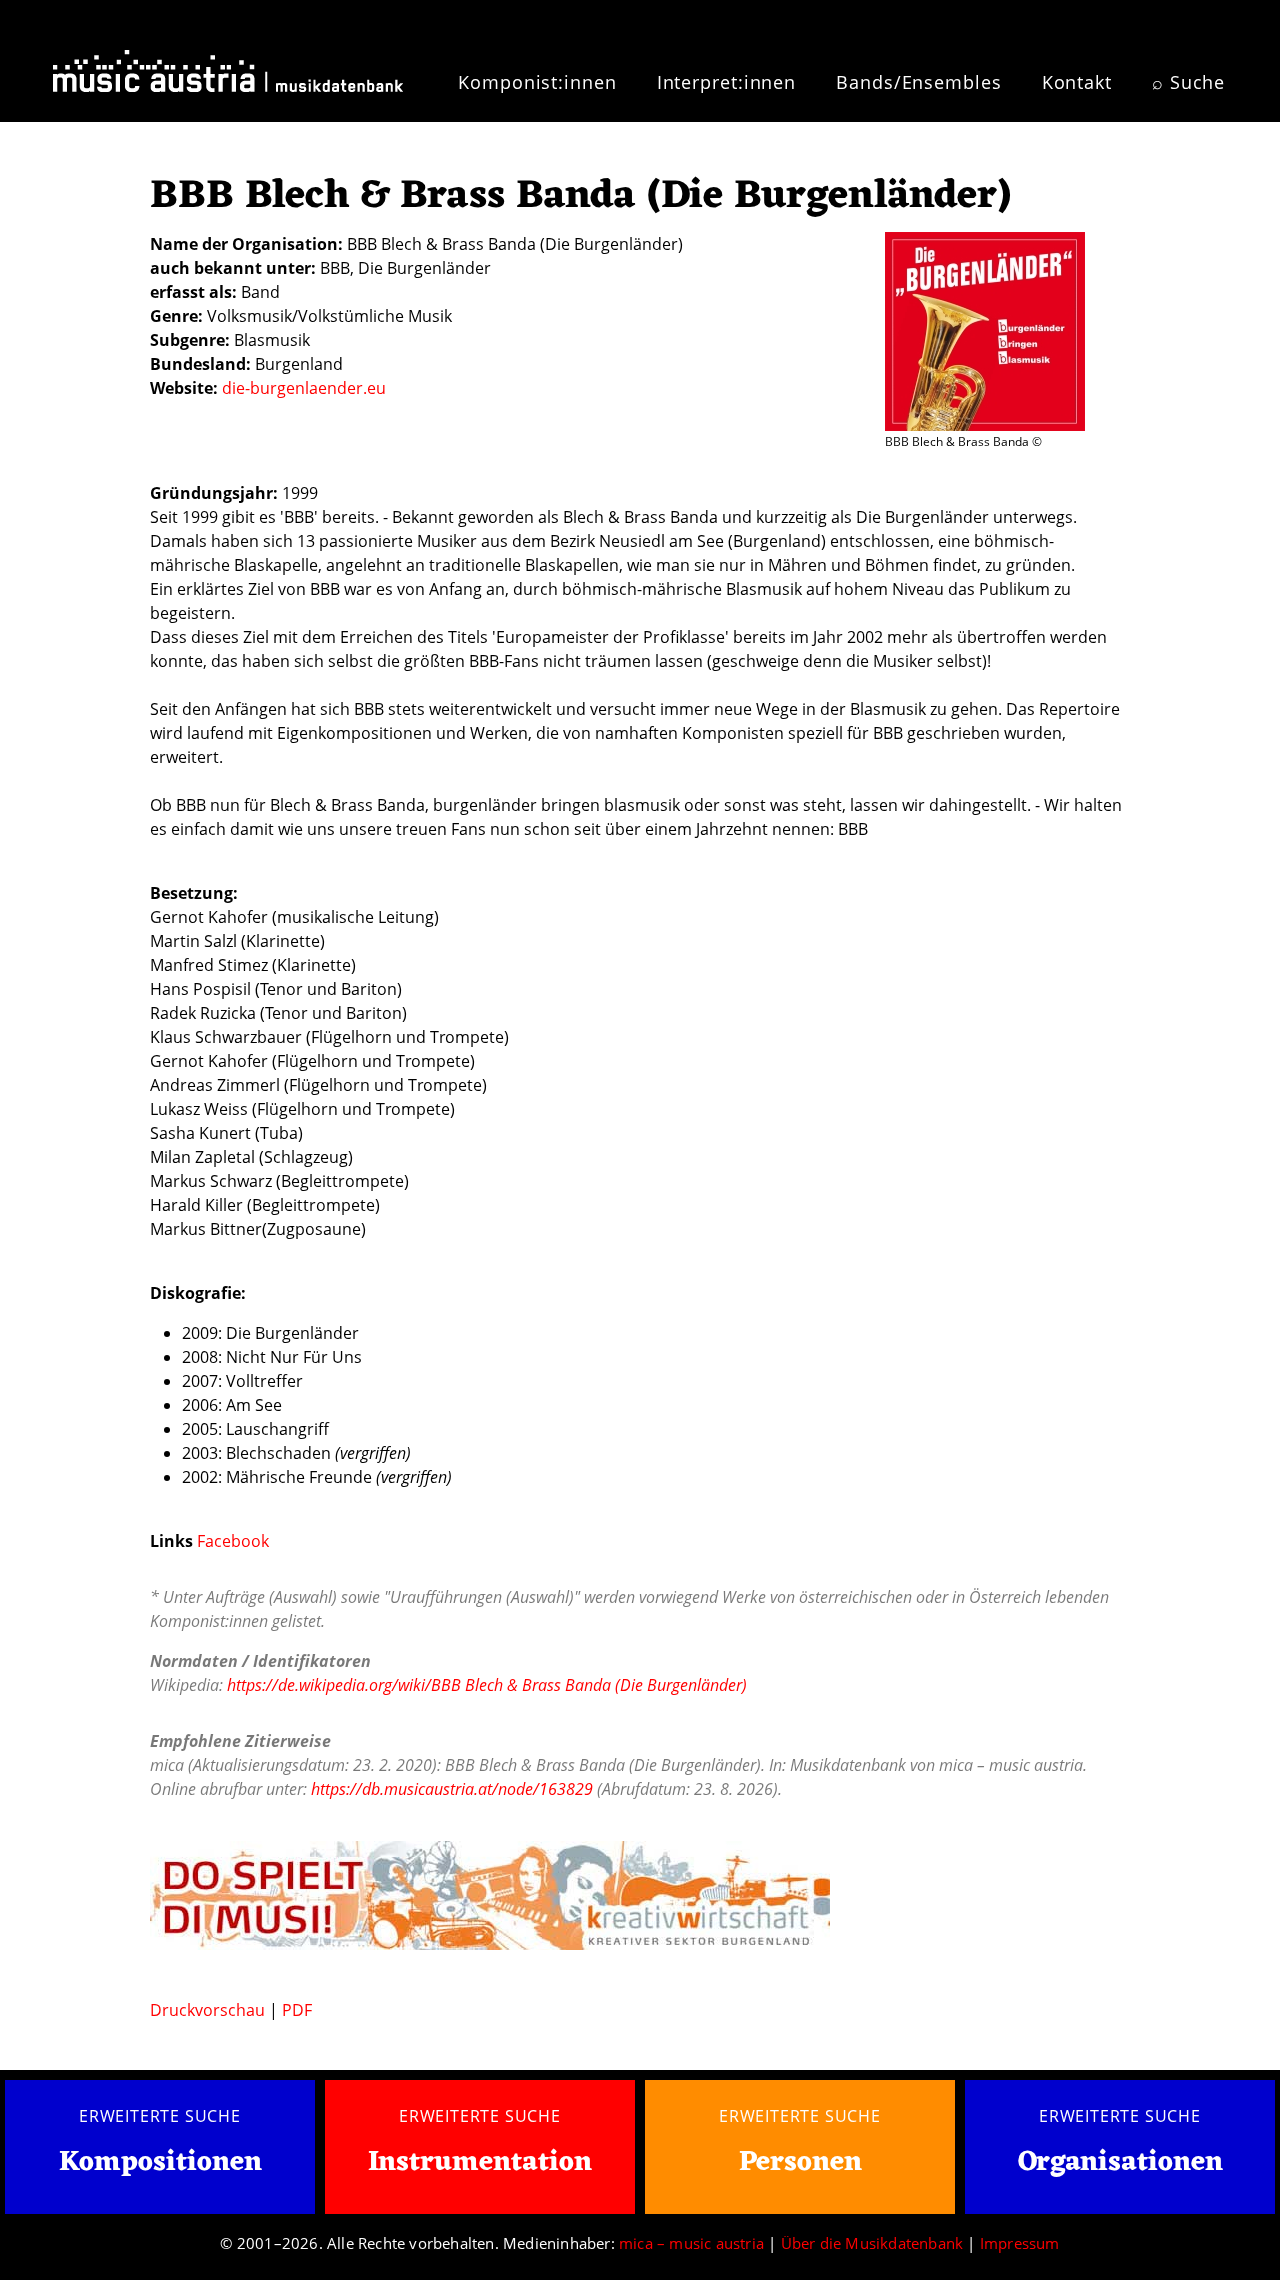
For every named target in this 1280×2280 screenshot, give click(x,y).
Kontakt (1077, 82)
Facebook (233, 1541)
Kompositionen (160, 2163)
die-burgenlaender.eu (304, 388)
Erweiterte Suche (160, 2116)
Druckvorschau (207, 2010)
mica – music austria (691, 2243)
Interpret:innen (727, 82)
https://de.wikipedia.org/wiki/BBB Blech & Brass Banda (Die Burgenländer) (487, 1685)
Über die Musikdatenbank (872, 2243)
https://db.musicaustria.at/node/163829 (452, 1789)
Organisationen (1120, 2163)
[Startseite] (228, 68)
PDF (297, 2010)
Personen (800, 2163)
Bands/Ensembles (919, 82)
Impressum (1020, 2243)
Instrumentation (480, 2163)
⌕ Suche (1188, 82)
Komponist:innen (537, 82)
